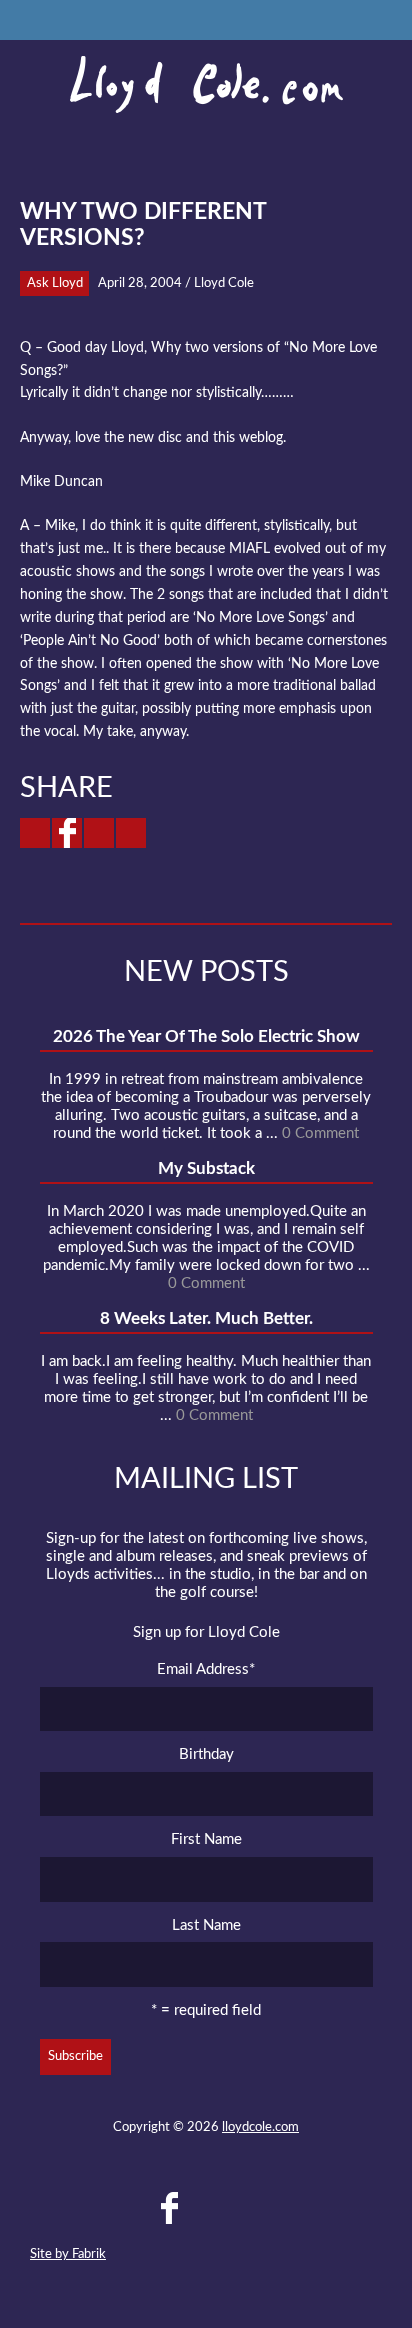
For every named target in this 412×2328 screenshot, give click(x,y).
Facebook (169, 2208)
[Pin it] (131, 833)
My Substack (206, 1168)
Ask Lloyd (55, 283)
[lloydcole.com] (206, 85)
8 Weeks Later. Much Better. (206, 1318)
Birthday (206, 1754)
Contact (97, 2208)
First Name (206, 1839)
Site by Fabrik (68, 2254)
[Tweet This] (35, 833)
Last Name (206, 1925)
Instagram (277, 2208)
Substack (313, 2208)
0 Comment (320, 1133)
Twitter (133, 2208)
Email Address (206, 1669)
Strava (241, 2208)
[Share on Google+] (99, 833)
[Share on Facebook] (67, 833)
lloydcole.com (260, 2127)
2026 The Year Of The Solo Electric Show (206, 1036)
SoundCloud (205, 2208)
